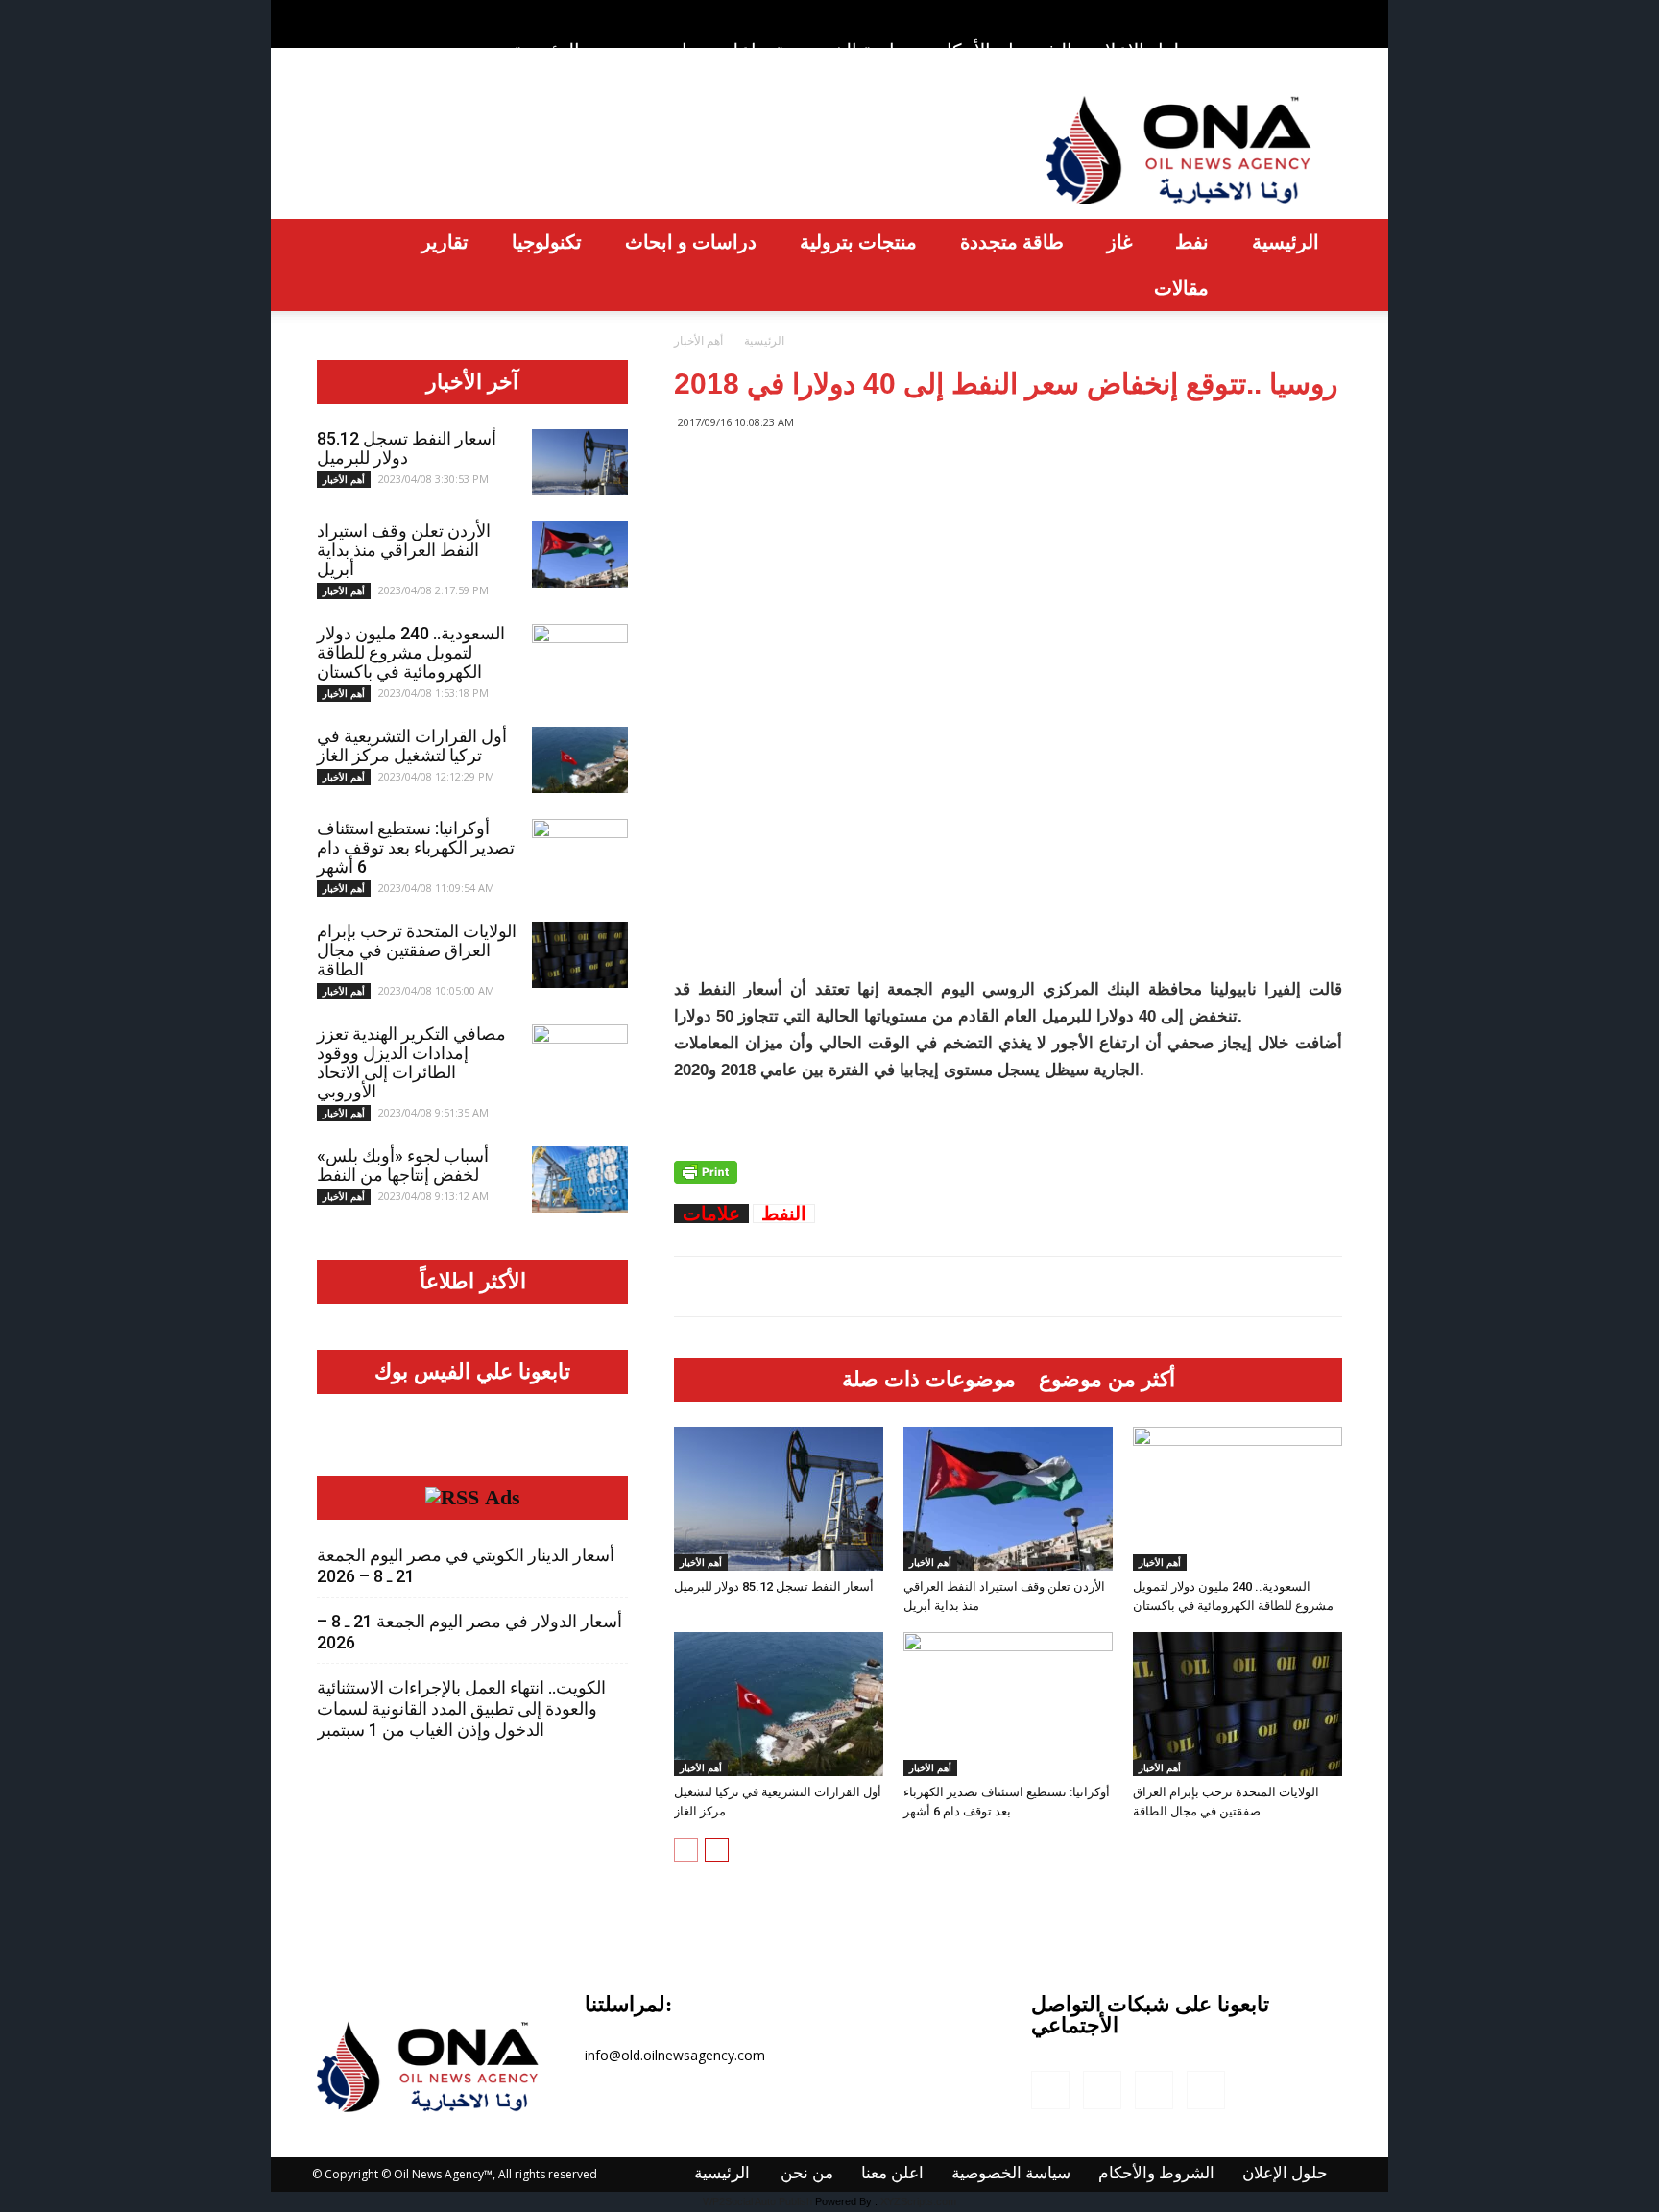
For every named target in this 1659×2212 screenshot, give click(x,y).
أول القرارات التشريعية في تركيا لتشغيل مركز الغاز (412, 745)
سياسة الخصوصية (846, 50)
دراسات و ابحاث (691, 241)
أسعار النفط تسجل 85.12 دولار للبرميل (774, 1587)
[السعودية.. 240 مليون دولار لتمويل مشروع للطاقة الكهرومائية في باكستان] (1238, 1499)
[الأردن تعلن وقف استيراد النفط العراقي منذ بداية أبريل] (1008, 1499)
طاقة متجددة (1012, 241)
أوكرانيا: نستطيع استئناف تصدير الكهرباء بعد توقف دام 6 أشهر (416, 847)
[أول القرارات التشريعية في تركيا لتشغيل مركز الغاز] (779, 1704)
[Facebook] (1233, 13)
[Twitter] (1296, 13)
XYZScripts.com (918, 2201)
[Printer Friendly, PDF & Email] (706, 1172)
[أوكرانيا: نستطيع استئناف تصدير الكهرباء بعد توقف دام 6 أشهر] (1008, 1704)
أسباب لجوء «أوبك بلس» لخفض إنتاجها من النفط (403, 1165)
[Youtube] (1328, 13)
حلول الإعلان (1141, 51)
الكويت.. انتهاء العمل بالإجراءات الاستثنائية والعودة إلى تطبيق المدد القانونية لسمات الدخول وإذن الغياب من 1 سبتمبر (461, 1708)
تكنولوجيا (547, 241)
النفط (784, 1214)
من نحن (632, 50)
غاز (1119, 241)
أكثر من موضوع (1107, 1380)
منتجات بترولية (858, 241)
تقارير (445, 241)
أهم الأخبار (701, 1562)
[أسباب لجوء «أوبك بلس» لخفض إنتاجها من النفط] (580, 1179)
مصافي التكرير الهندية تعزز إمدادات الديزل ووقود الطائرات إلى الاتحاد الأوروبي (411, 1062)
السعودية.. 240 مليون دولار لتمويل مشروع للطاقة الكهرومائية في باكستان (411, 652)
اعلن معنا (719, 50)
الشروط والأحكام (1004, 50)
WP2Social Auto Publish (757, 2201)
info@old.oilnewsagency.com (675, 2055)
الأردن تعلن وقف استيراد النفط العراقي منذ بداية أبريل (404, 550)
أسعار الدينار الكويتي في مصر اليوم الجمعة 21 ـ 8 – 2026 (466, 1565)
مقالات (1181, 288)
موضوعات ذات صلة (929, 1380)
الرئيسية (546, 50)
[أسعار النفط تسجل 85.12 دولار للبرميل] (779, 1499)
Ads (503, 1498)
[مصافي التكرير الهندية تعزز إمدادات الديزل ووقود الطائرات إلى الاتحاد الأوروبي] (580, 1058)
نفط (1192, 241)
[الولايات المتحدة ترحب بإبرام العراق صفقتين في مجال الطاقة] (1238, 1704)
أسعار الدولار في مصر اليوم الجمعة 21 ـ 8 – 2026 (469, 1632)
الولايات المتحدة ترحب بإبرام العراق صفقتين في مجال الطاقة (417, 950)
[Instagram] (1264, 13)
